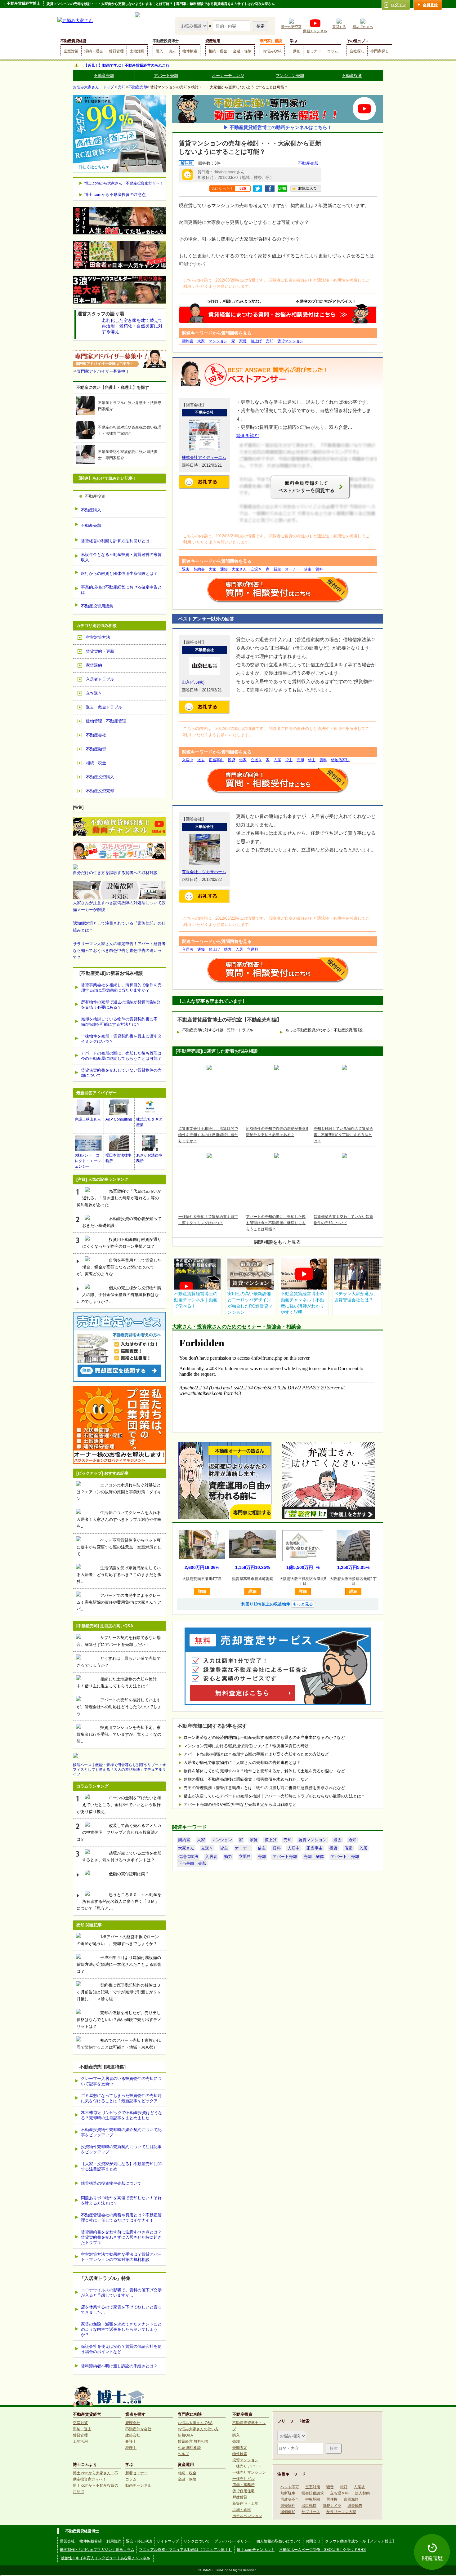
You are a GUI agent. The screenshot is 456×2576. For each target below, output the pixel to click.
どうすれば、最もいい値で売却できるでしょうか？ (119, 1662)
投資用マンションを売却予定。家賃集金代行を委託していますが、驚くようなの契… (119, 1734)
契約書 (188, 341)
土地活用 (137, 51)
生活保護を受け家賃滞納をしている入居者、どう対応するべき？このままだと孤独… (119, 1575)
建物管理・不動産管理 (106, 721)
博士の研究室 (291, 27)
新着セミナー (136, 2473)
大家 (201, 341)
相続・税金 (218, 51)
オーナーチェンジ (228, 76)
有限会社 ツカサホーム (204, 872)
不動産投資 (352, 76)
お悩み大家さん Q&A (195, 2423)
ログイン (398, 5)
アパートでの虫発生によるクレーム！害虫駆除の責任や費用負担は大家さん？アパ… (119, 1602)
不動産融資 (96, 749)
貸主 (277, 569)
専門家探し (380, 51)
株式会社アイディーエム (204, 457)
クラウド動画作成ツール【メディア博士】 (360, 2541)
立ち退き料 (339, 2493)
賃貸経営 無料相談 (193, 2441)
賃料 (319, 569)
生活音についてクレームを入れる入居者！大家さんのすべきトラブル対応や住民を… (119, 1519)
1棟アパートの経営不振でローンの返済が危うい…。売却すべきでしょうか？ (118, 1940)
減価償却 (288, 2512)
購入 (159, 51)
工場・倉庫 (242, 2510)
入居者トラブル (100, 679)
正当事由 (216, 760)
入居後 (359, 2487)
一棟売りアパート (247, 2466)
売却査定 (240, 2448)
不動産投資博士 (166, 41)
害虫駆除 (313, 2499)
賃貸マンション (290, 341)
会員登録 (430, 5)
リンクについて (197, 2541)
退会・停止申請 (139, 2541)
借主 (308, 569)
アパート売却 (166, 76)
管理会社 (133, 2423)
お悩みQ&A (272, 51)
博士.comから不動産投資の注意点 (115, 195)
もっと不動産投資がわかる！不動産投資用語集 (324, 1030)
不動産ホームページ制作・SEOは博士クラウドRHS (322, 2550)
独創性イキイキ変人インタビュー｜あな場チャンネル (105, 2558)
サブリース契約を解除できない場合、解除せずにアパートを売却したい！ (119, 1641)
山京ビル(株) (193, 682)
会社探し (357, 51)
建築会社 (133, 2435)
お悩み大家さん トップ (93, 87)
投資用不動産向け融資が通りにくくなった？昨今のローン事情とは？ (122, 1243)
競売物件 (288, 2506)
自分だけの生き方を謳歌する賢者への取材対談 (115, 873)
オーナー (293, 569)
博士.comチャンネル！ (256, 2550)
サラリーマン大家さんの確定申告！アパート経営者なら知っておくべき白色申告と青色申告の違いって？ (119, 950)
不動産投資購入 (100, 777)
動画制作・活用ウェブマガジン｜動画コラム (97, 2550)
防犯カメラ (332, 2506)
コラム (333, 51)
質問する (339, 27)
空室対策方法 (98, 637)
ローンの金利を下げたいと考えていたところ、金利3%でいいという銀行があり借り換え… (119, 1805)
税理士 (131, 2448)
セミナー (314, 51)
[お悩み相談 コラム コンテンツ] (194, 26)
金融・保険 (242, 51)
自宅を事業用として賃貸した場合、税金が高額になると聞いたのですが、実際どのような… (119, 1267)
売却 (173, 51)
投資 (231, 760)
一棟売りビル (244, 2479)
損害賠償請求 (313, 2493)
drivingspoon (225, 172)
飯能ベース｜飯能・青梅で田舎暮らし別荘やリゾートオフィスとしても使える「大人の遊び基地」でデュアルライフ (119, 1770)
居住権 (332, 2499)
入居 (277, 760)
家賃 (243, 341)
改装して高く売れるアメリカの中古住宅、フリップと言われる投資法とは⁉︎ (119, 1832)
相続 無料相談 (189, 2448)
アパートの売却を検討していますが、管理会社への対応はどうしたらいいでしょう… (119, 1707)
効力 (228, 949)
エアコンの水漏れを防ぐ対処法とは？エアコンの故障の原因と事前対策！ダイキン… (119, 1492)
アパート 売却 (345, 1856)
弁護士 (131, 2441)
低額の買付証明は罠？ (129, 1874)
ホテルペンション (247, 2516)
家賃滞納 (94, 665)
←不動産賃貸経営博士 (22, 3)
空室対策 (71, 51)
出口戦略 (309, 2506)
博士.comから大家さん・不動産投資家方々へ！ (124, 183)
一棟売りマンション (249, 2472)
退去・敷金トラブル (104, 707)
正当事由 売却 (192, 1863)
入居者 (188, 949)
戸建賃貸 (240, 2497)
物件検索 (190, 51)
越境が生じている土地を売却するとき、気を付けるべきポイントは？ (122, 1856)
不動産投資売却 (100, 791)
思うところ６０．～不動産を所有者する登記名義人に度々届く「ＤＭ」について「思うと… (119, 1901)
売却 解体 (314, 1856)
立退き (256, 569)
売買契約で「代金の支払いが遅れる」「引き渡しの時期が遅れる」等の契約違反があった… (119, 1198)
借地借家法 (340, 760)
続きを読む (248, 435)
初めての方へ (363, 27)
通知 (224, 569)
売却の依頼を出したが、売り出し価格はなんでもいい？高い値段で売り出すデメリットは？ (119, 2020)
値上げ (256, 341)
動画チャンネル (315, 31)
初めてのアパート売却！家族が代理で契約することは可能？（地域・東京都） (119, 2044)
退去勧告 (355, 2506)
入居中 (188, 760)
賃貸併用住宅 (244, 2491)
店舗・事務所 (244, 2485)
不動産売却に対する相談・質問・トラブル (218, 1030)
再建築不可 (290, 2499)
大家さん (239, 569)
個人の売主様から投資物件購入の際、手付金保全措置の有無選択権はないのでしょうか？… (119, 1295)
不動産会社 (96, 735)
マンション (218, 341)
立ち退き (94, 693)
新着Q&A (185, 2435)
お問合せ (313, 2541)
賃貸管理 (116, 51)
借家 (243, 760)
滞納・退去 (94, 51)
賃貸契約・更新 (100, 651)
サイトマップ (168, 2541)
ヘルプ (183, 2454)
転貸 (344, 2487)
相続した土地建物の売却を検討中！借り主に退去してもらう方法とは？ (117, 1683)
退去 (186, 569)
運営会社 (67, 2541)
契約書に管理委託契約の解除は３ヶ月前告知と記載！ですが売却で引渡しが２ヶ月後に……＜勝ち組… (119, 1992)
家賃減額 (351, 2499)
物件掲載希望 (91, 2541)
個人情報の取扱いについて (279, 2541)
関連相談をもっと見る (278, 1242)
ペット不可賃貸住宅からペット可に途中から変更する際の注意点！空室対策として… (119, 1547)
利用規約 (114, 2541)
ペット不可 (290, 2487)
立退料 (253, 949)
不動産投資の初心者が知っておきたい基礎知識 (122, 1222)
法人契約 (362, 2493)
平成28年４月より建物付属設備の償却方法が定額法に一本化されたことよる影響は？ (119, 1964)
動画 (297, 51)
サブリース (311, 2512)
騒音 (330, 2487)
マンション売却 (290, 76)
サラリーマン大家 (341, 2512)
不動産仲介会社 (138, 2429)
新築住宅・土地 (245, 2503)
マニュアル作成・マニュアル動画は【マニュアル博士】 (186, 2550)
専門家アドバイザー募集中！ (103, 371)
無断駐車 (288, 2493)
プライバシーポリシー (233, 2541)
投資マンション (245, 2460)
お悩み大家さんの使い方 (198, 2429)
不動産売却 (104, 76)
